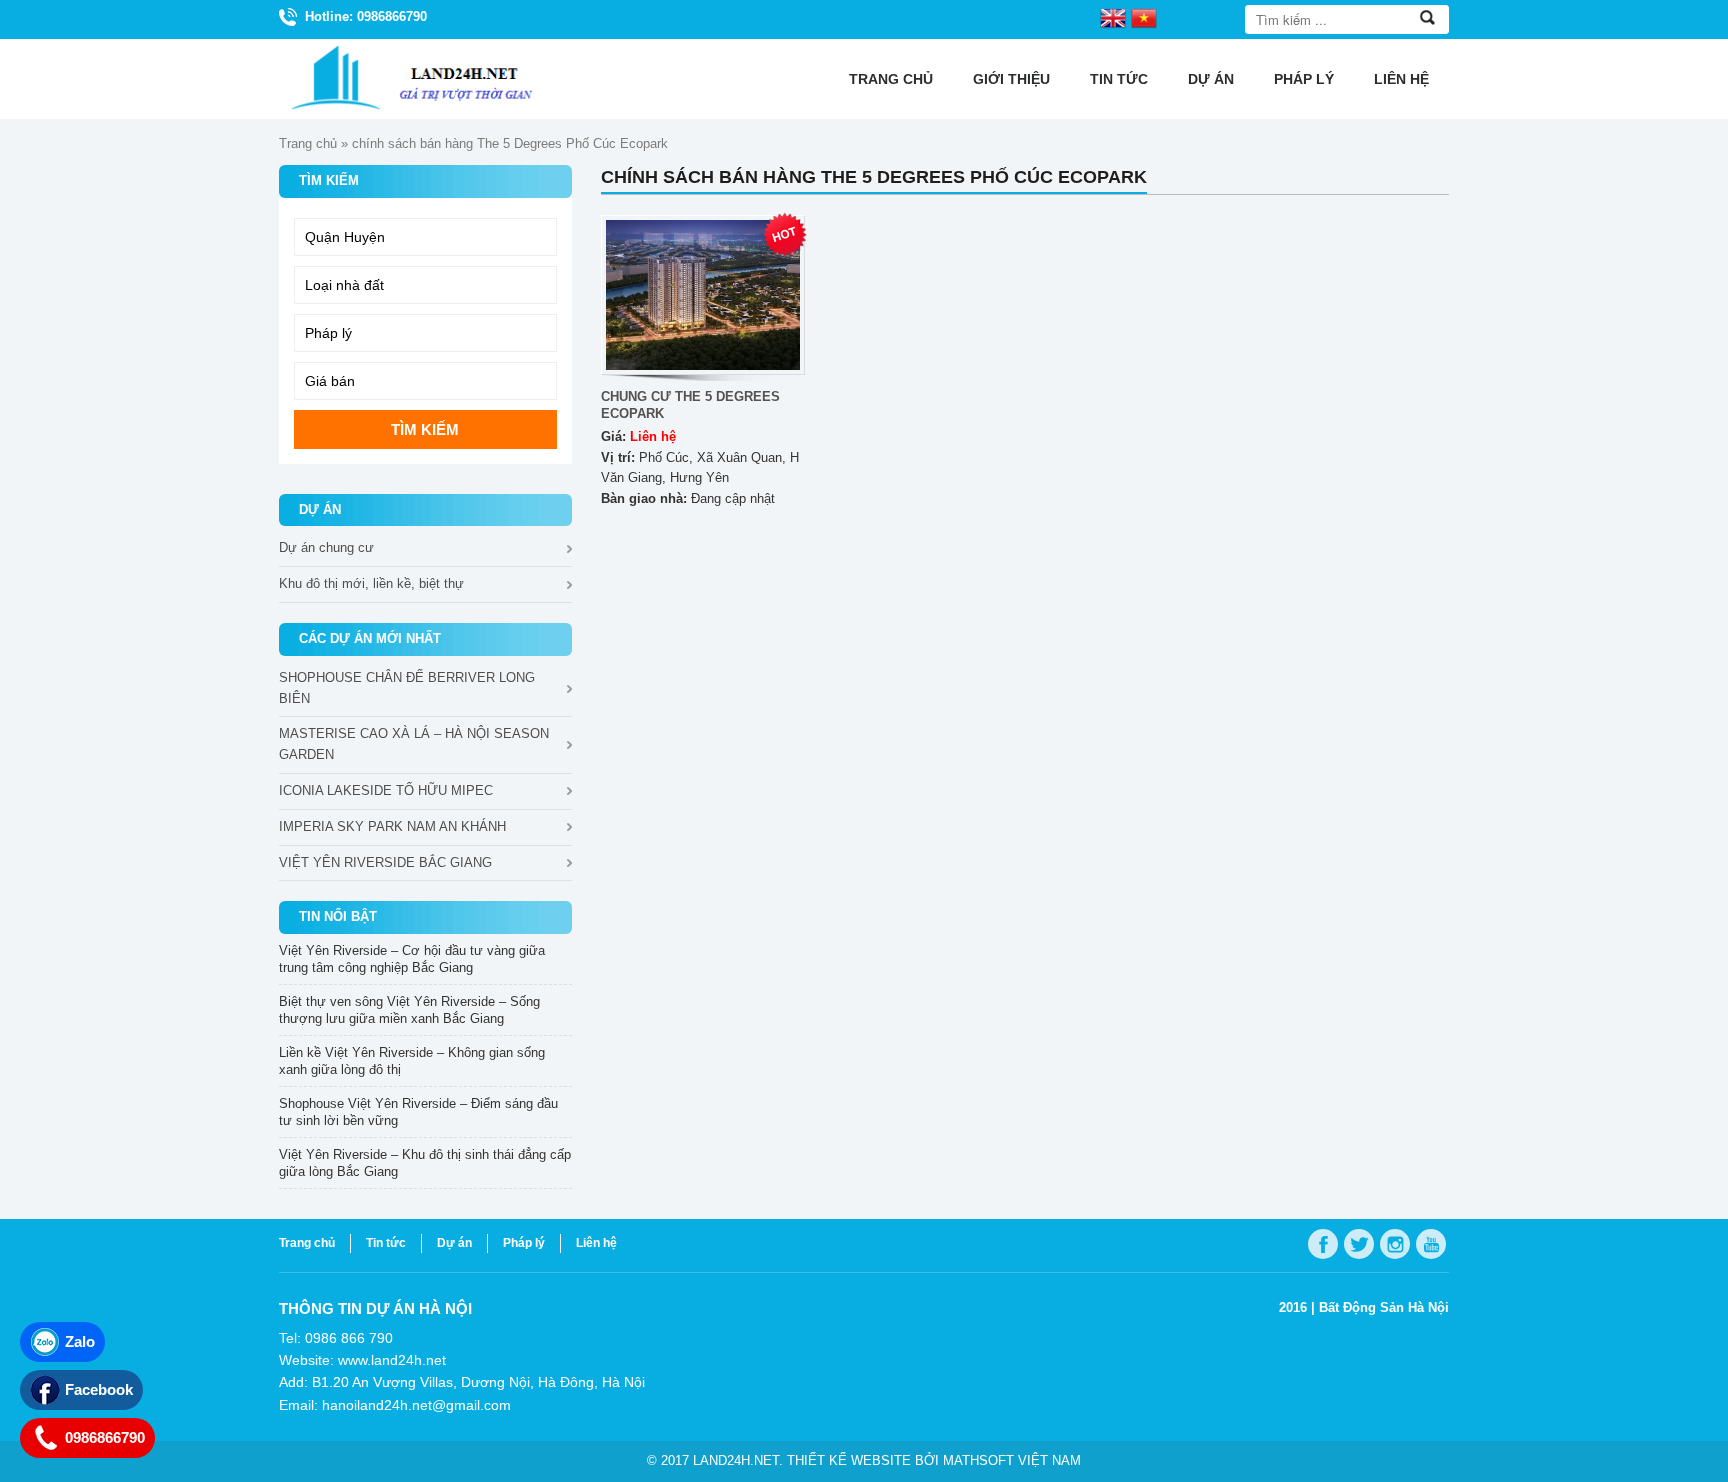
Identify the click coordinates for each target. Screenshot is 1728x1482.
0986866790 (105, 1437)
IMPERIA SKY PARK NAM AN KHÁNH (392, 826)
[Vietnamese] (1144, 17)
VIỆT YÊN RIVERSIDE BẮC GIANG (385, 862)
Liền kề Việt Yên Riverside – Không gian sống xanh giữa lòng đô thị (412, 1061)
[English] (1113, 17)
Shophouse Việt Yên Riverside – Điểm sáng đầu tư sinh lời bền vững (418, 1112)
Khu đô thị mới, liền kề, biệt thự (371, 583)
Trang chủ (891, 79)
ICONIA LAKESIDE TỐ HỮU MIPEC (386, 790)
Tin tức (1119, 79)
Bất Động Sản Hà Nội (1384, 1307)
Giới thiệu (1011, 79)
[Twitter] (1359, 1244)
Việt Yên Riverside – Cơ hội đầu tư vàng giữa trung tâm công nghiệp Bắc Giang (412, 959)
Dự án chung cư (326, 547)
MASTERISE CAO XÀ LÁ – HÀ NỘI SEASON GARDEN (414, 744)
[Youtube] (1431, 1244)
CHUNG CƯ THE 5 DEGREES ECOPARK (690, 405)
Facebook (99, 1389)
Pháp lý (1304, 79)
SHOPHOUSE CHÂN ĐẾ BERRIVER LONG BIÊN (407, 688)
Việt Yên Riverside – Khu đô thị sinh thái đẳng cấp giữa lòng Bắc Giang (425, 1163)
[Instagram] (1395, 1244)
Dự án (1211, 79)
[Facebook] (1323, 1244)
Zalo (80, 1341)
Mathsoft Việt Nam (1012, 1460)
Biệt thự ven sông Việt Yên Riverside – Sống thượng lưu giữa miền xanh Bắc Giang (409, 1010)
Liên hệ (1401, 79)
